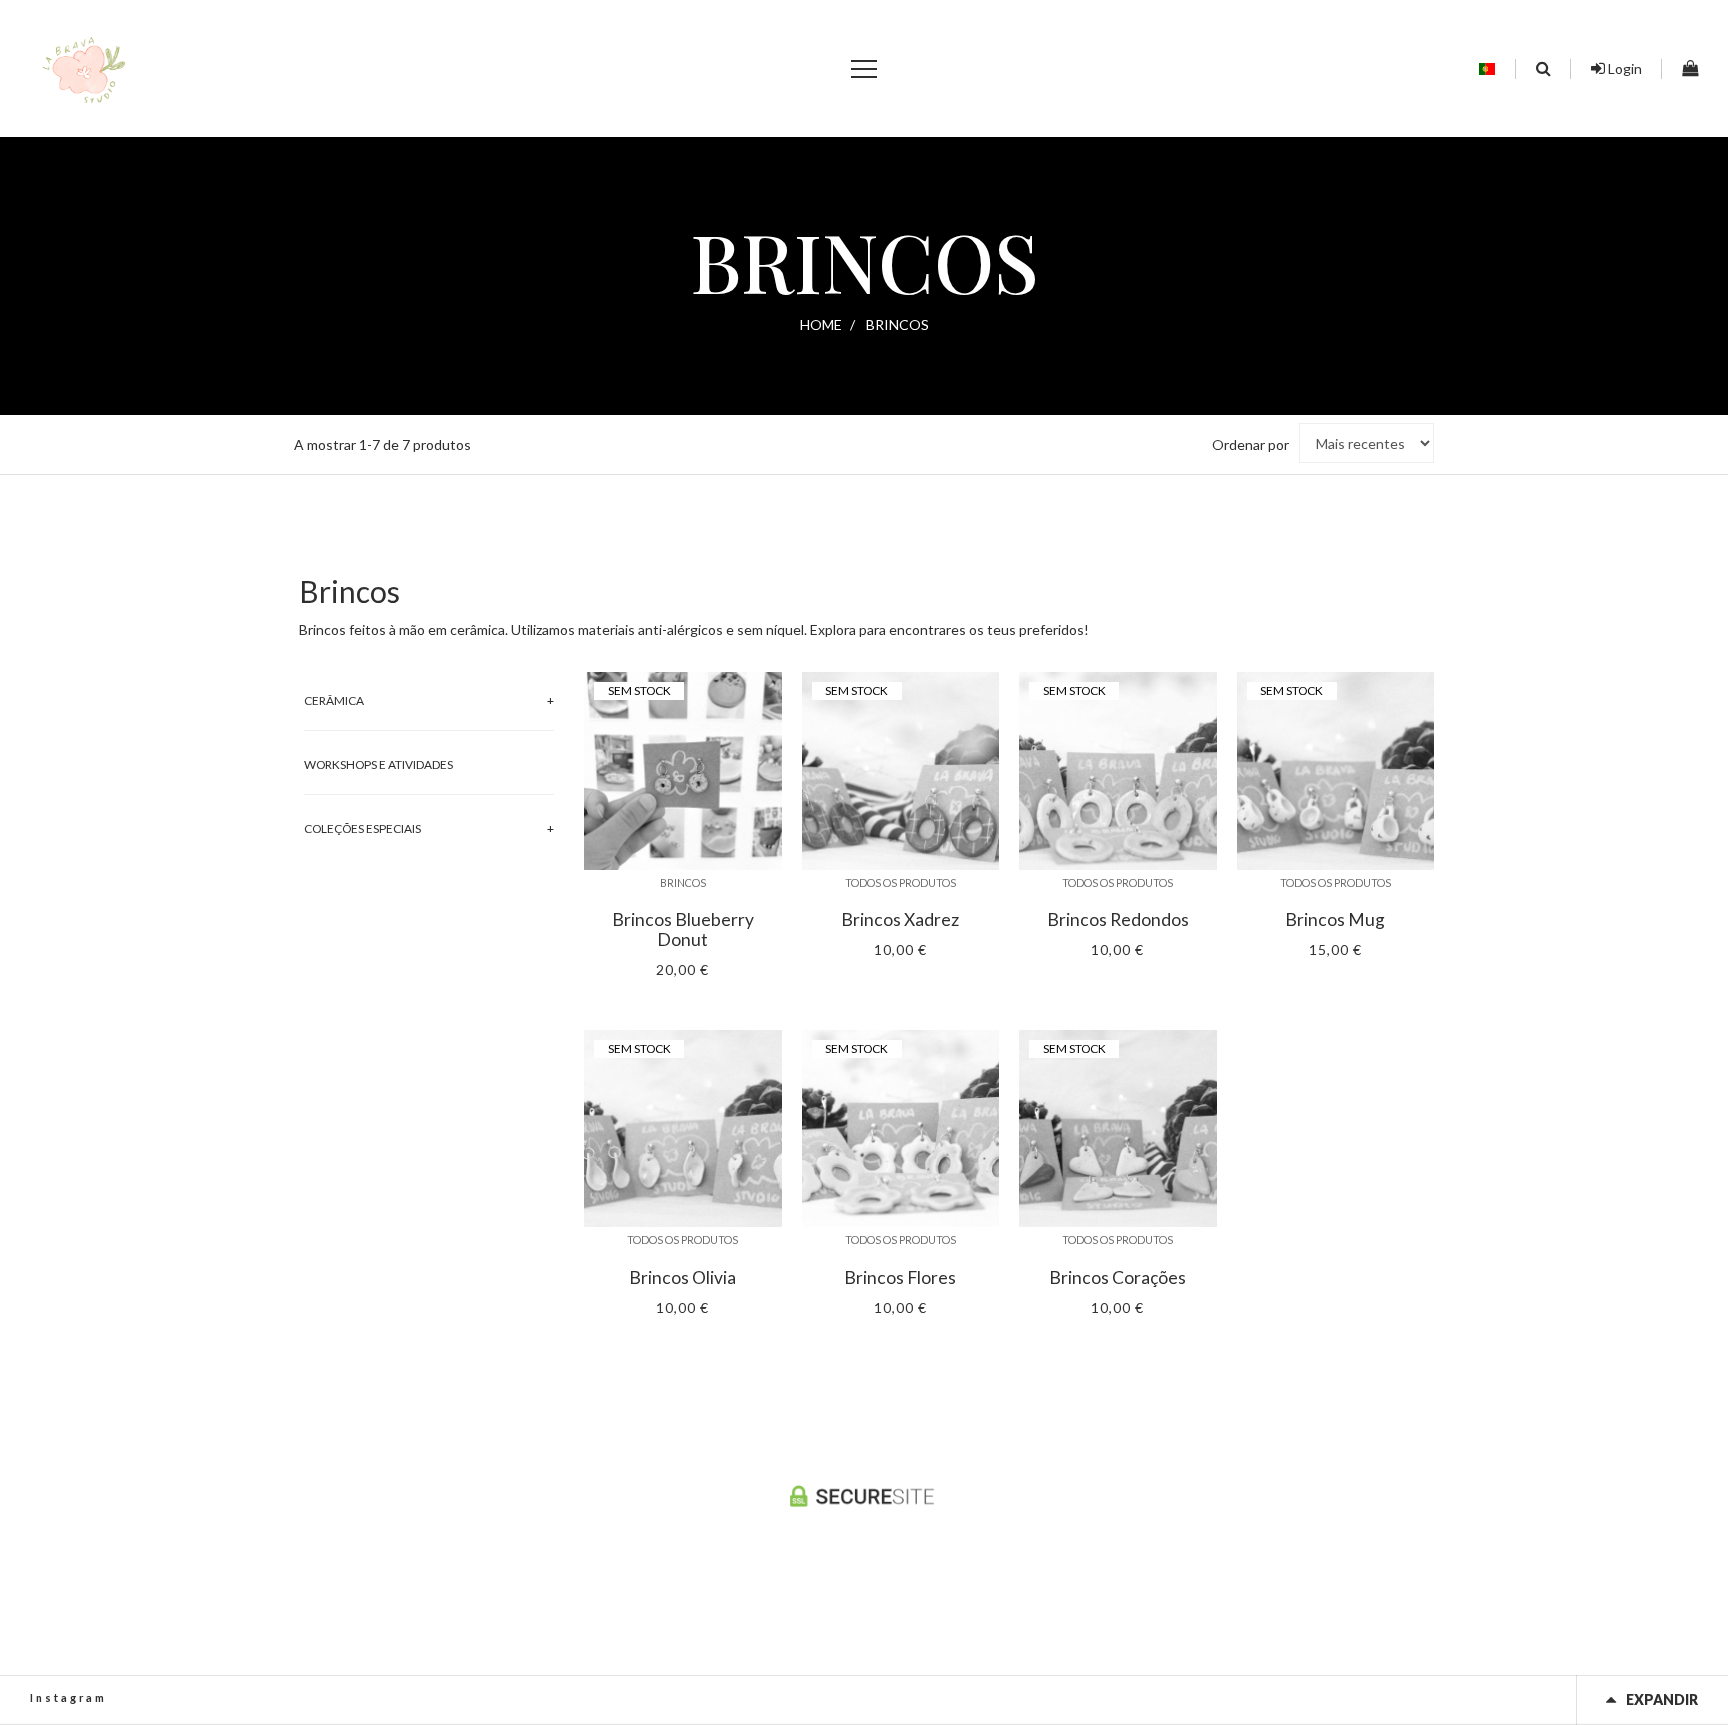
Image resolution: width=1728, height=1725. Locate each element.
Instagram (68, 1697)
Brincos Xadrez (900, 920)
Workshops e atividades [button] (378, 764)
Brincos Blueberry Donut (683, 930)
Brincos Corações (1117, 1278)
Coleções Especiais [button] (362, 828)
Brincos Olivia (682, 1278)
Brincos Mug (1335, 920)
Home (821, 324)
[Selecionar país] (1487, 69)
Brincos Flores (900, 1278)
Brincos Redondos (1118, 920)
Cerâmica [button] (334, 700)
